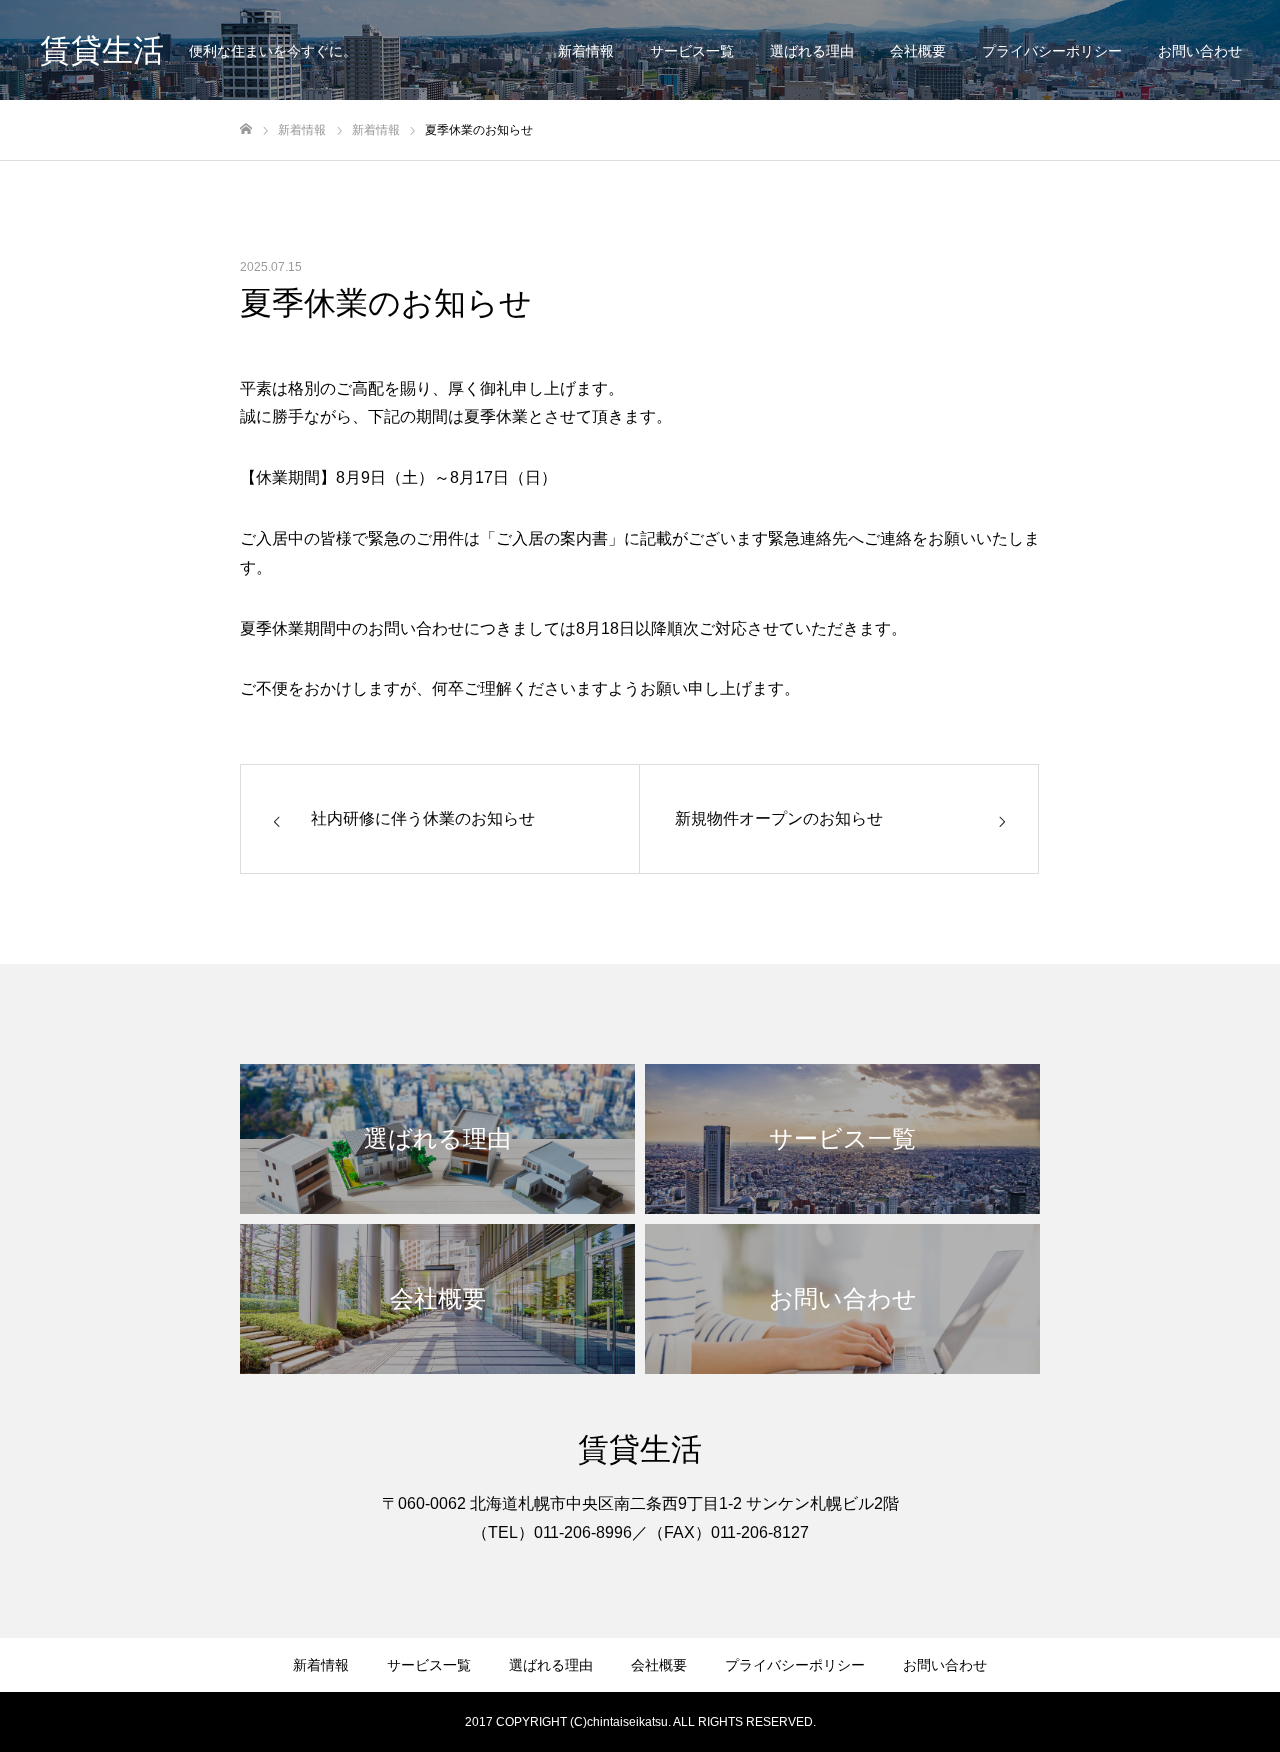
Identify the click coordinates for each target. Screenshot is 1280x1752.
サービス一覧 (692, 51)
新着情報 (586, 51)
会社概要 (918, 51)
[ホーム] (246, 129)
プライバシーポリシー (1052, 51)
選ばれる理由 (812, 51)
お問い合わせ (1200, 51)
